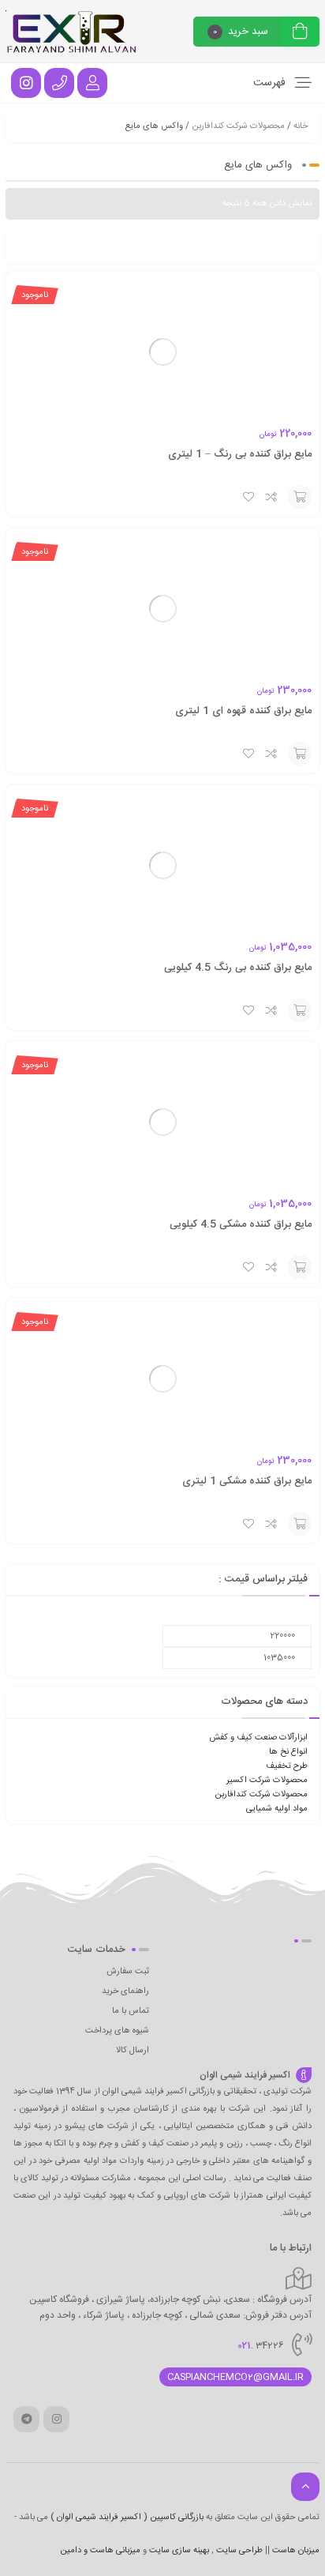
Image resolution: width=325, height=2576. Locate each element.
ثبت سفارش (128, 1972)
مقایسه (272, 497)
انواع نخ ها (288, 1752)
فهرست (271, 83)
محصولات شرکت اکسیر (267, 1781)
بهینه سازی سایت (179, 2551)
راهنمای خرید (125, 1991)
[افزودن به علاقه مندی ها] (248, 497)
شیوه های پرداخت (117, 2031)
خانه (301, 126)
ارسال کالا (133, 2051)
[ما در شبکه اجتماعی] (26, 83)
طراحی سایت (239, 2551)
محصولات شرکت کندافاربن (238, 126)
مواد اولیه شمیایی (277, 1809)
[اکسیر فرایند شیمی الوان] (72, 32)
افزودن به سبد (300, 497)
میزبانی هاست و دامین (100, 2551)
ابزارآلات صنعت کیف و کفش (258, 1738)
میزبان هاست (296, 2551)
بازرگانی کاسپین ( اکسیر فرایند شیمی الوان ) (127, 2518)
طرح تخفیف (287, 1766)
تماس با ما (131, 2011)
